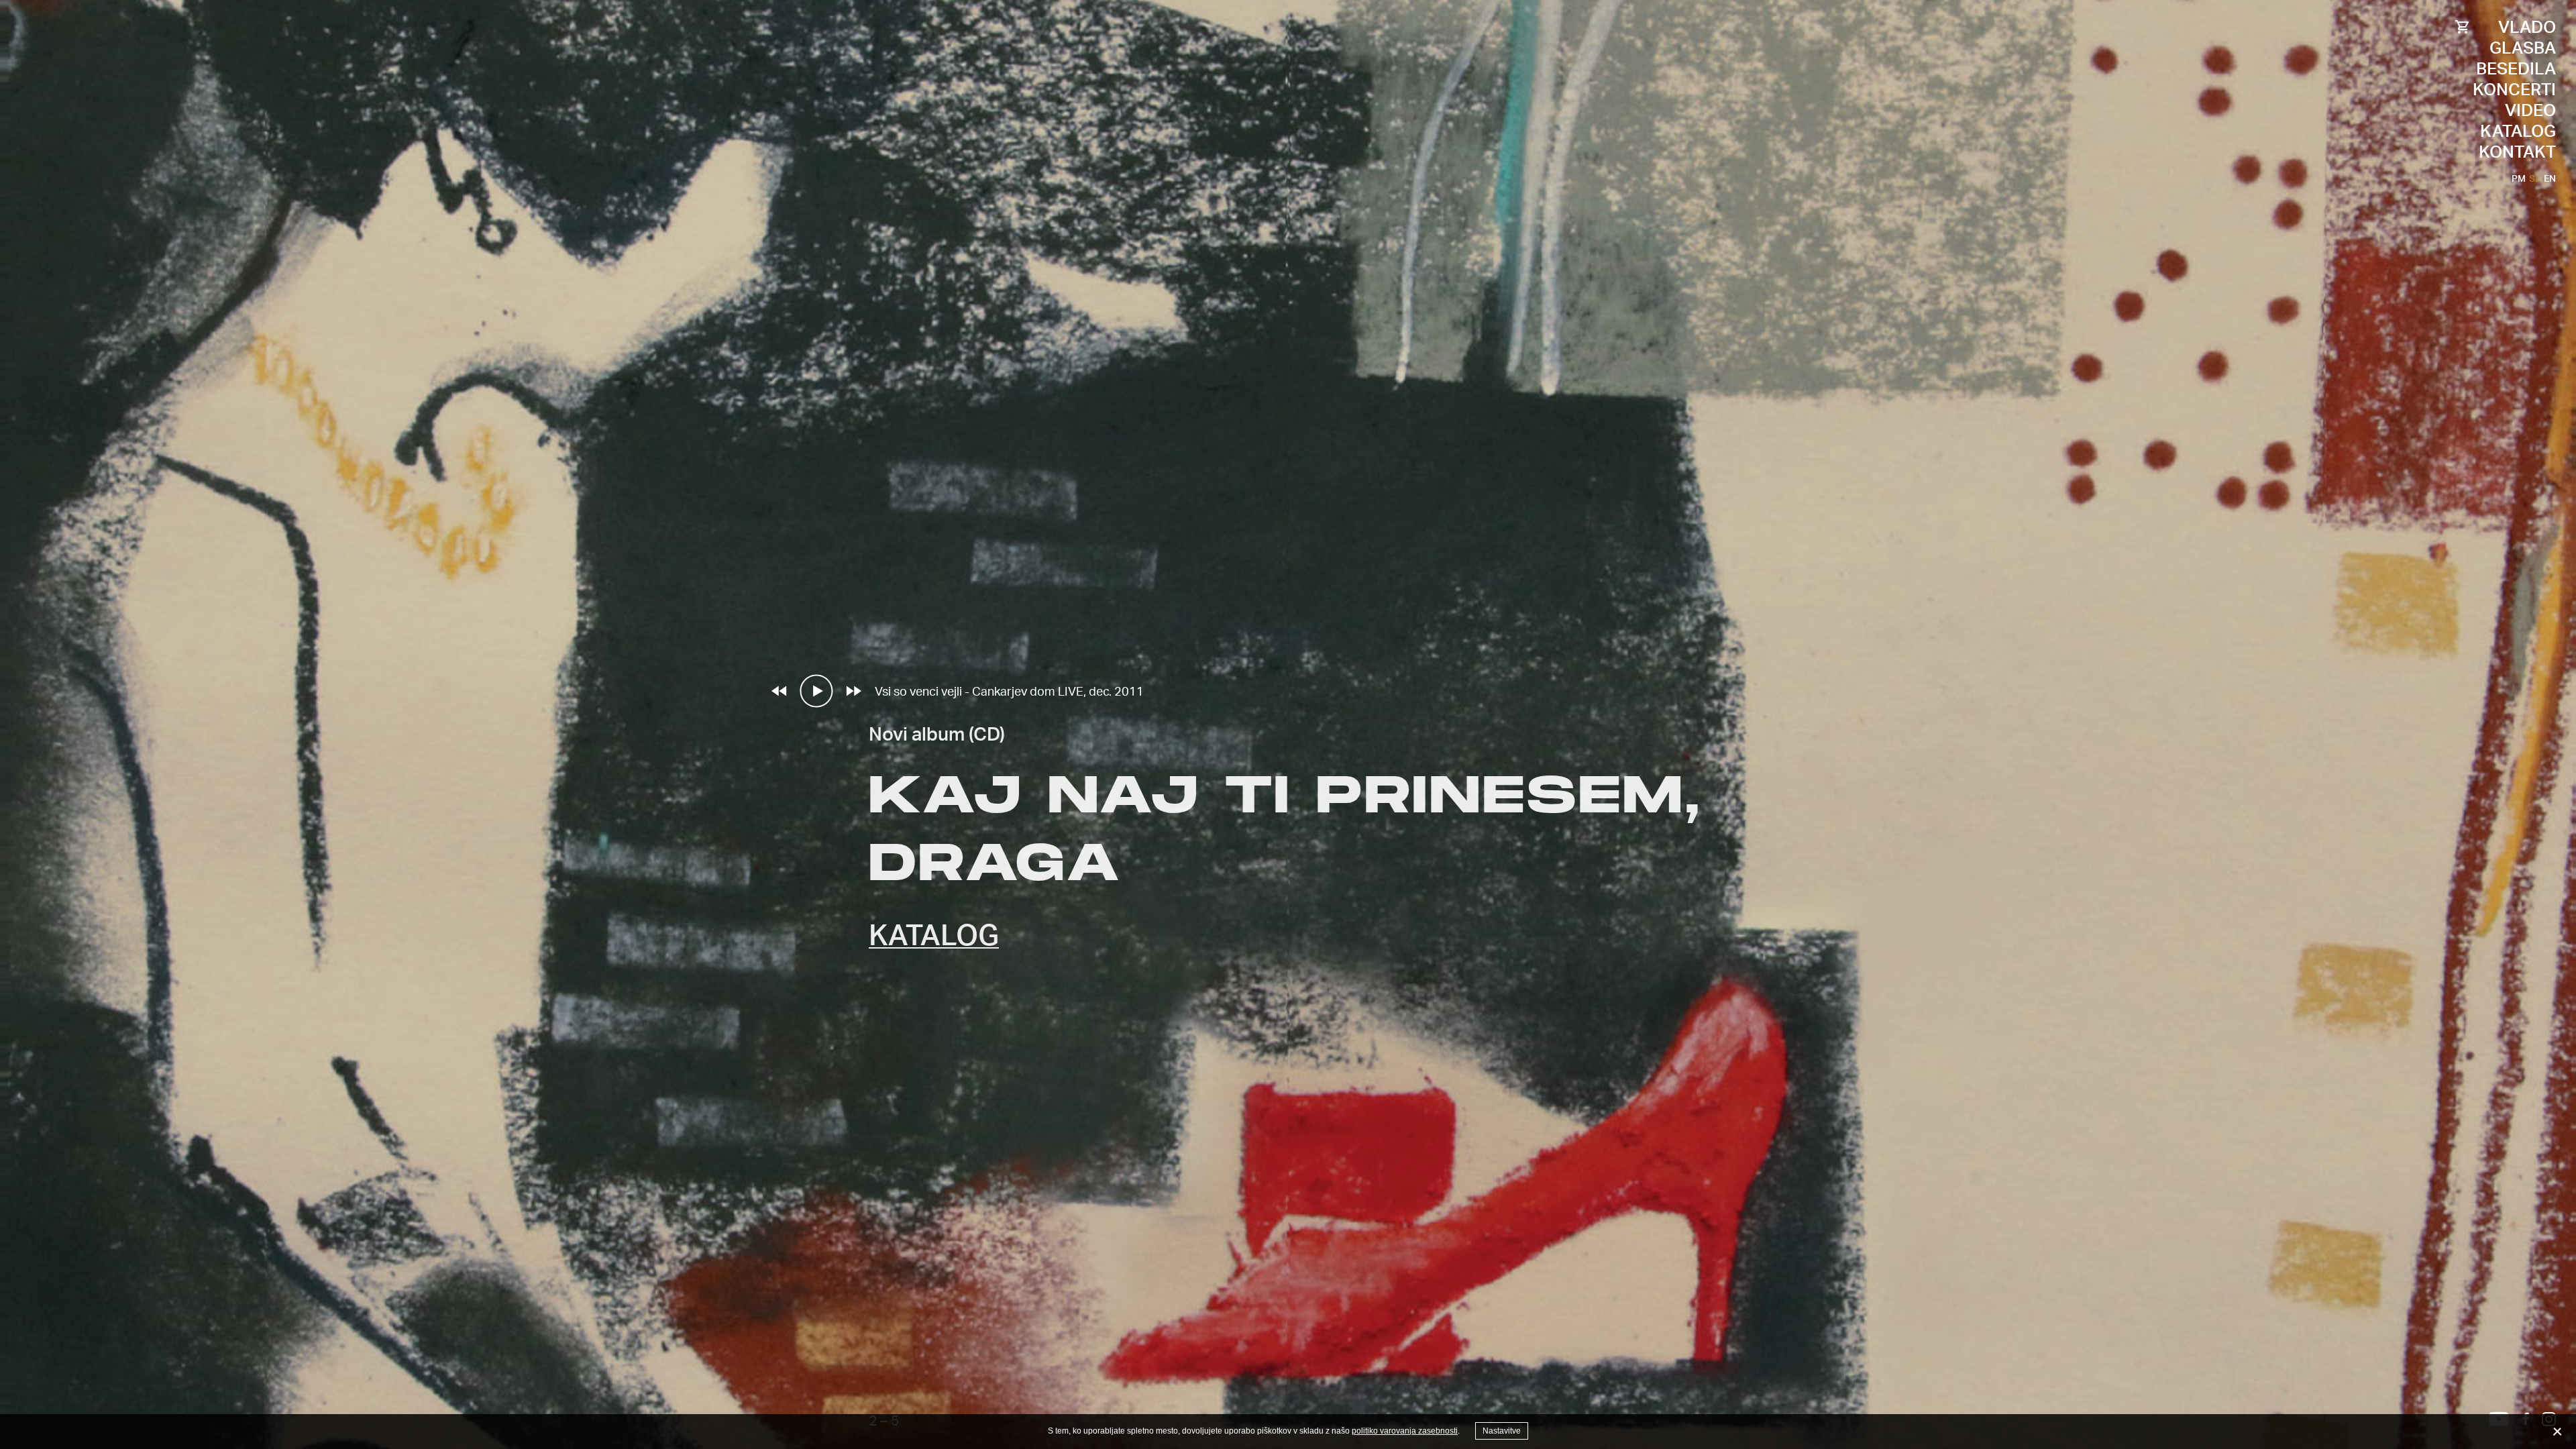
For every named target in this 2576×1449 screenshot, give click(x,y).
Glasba (2523, 47)
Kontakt (2517, 151)
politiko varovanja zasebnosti (1405, 1431)
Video (2530, 110)
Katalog (2518, 130)
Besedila (2516, 68)
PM (2519, 178)
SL (2535, 178)
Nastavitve (1502, 1431)
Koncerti (2514, 89)
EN (2550, 178)
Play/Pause (816, 691)
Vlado (2527, 26)
